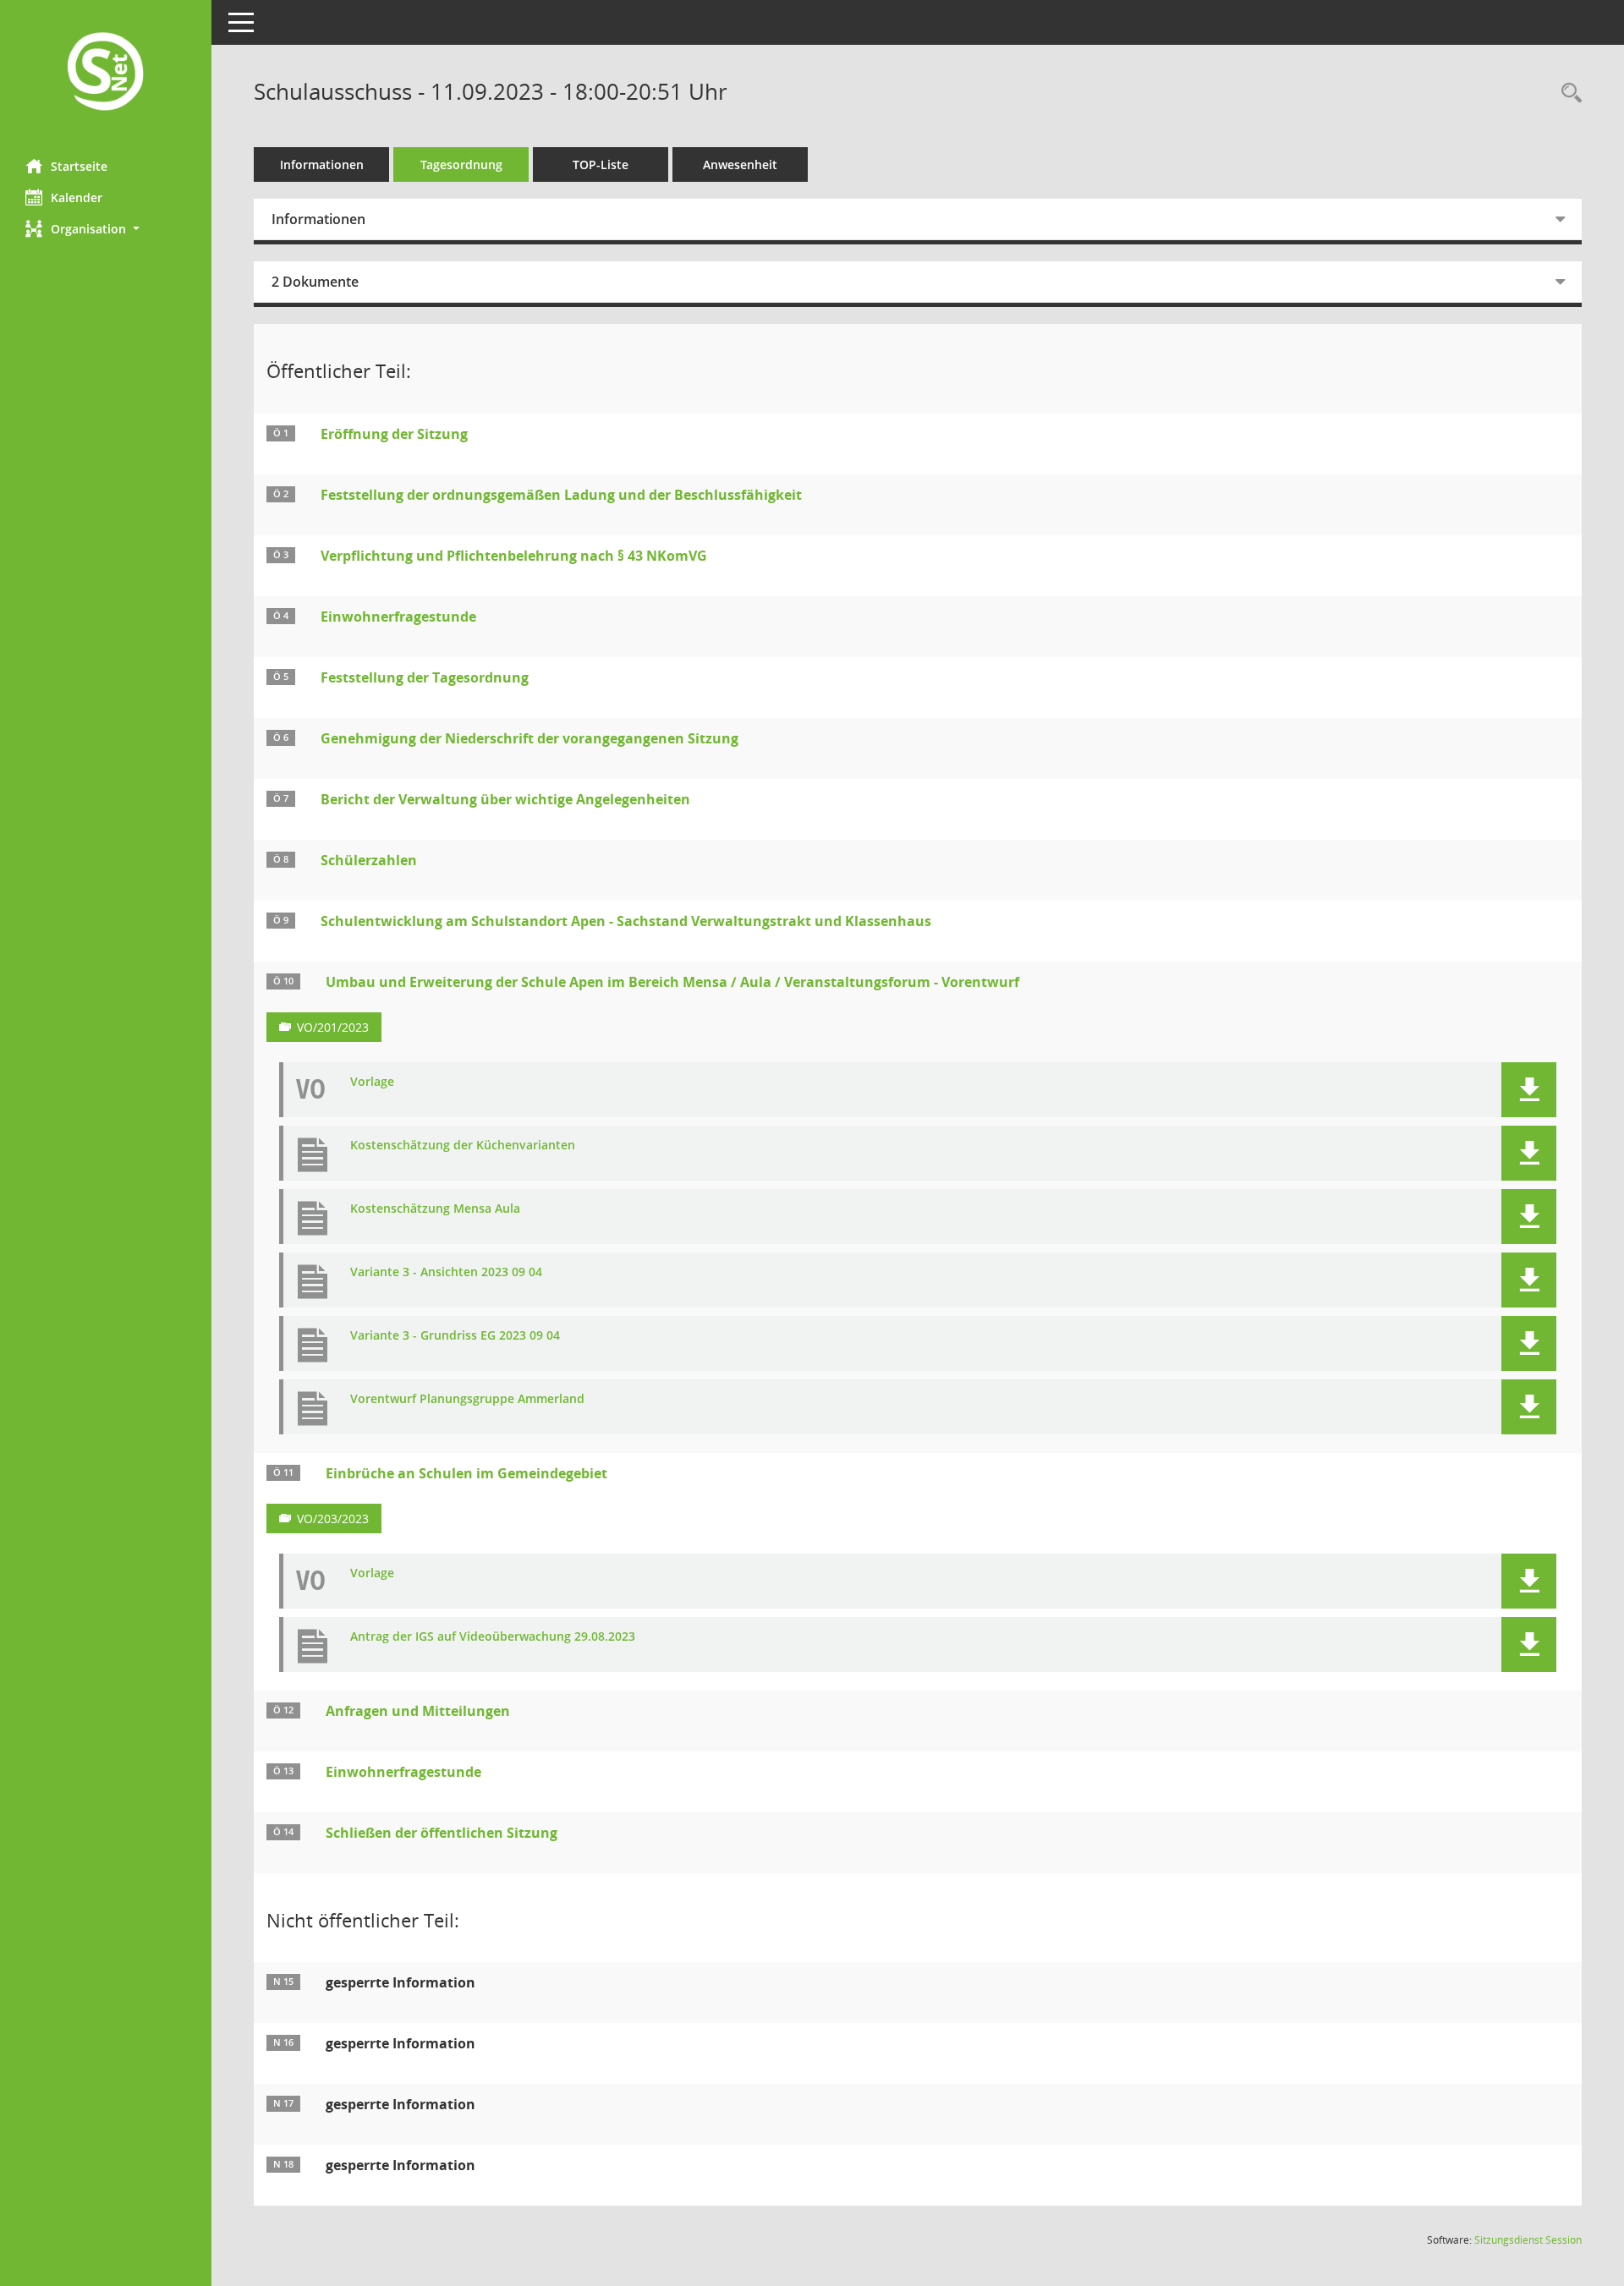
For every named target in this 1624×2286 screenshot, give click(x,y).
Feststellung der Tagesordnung (425, 677)
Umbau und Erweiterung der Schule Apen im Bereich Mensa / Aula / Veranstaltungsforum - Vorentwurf (672, 982)
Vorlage (372, 1082)
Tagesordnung (461, 164)
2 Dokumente (315, 282)
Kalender (77, 197)
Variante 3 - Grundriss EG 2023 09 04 (455, 1336)
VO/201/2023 (333, 1027)
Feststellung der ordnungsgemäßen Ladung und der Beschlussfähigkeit (561, 495)
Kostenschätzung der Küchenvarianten (463, 1146)
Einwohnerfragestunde (398, 617)
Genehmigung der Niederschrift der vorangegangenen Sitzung (529, 738)
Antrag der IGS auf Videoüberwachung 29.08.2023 (493, 1637)
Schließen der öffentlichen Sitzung (442, 1833)
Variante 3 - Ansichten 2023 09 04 (446, 1272)
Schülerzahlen (369, 860)
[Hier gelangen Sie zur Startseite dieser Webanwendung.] (106, 73)
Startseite (79, 166)
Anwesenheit (740, 164)
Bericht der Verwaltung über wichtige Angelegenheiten (505, 799)
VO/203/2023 (333, 1519)
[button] (106, 229)
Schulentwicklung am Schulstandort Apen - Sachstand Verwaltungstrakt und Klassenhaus (626, 921)
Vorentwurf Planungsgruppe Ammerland (467, 1399)
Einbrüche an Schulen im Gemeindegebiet (466, 1473)
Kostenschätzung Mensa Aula (435, 1209)
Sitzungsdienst (1528, 2240)
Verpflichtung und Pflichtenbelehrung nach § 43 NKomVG (514, 556)
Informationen (322, 164)
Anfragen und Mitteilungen (418, 1711)
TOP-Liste (601, 164)
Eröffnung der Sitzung (394, 434)
